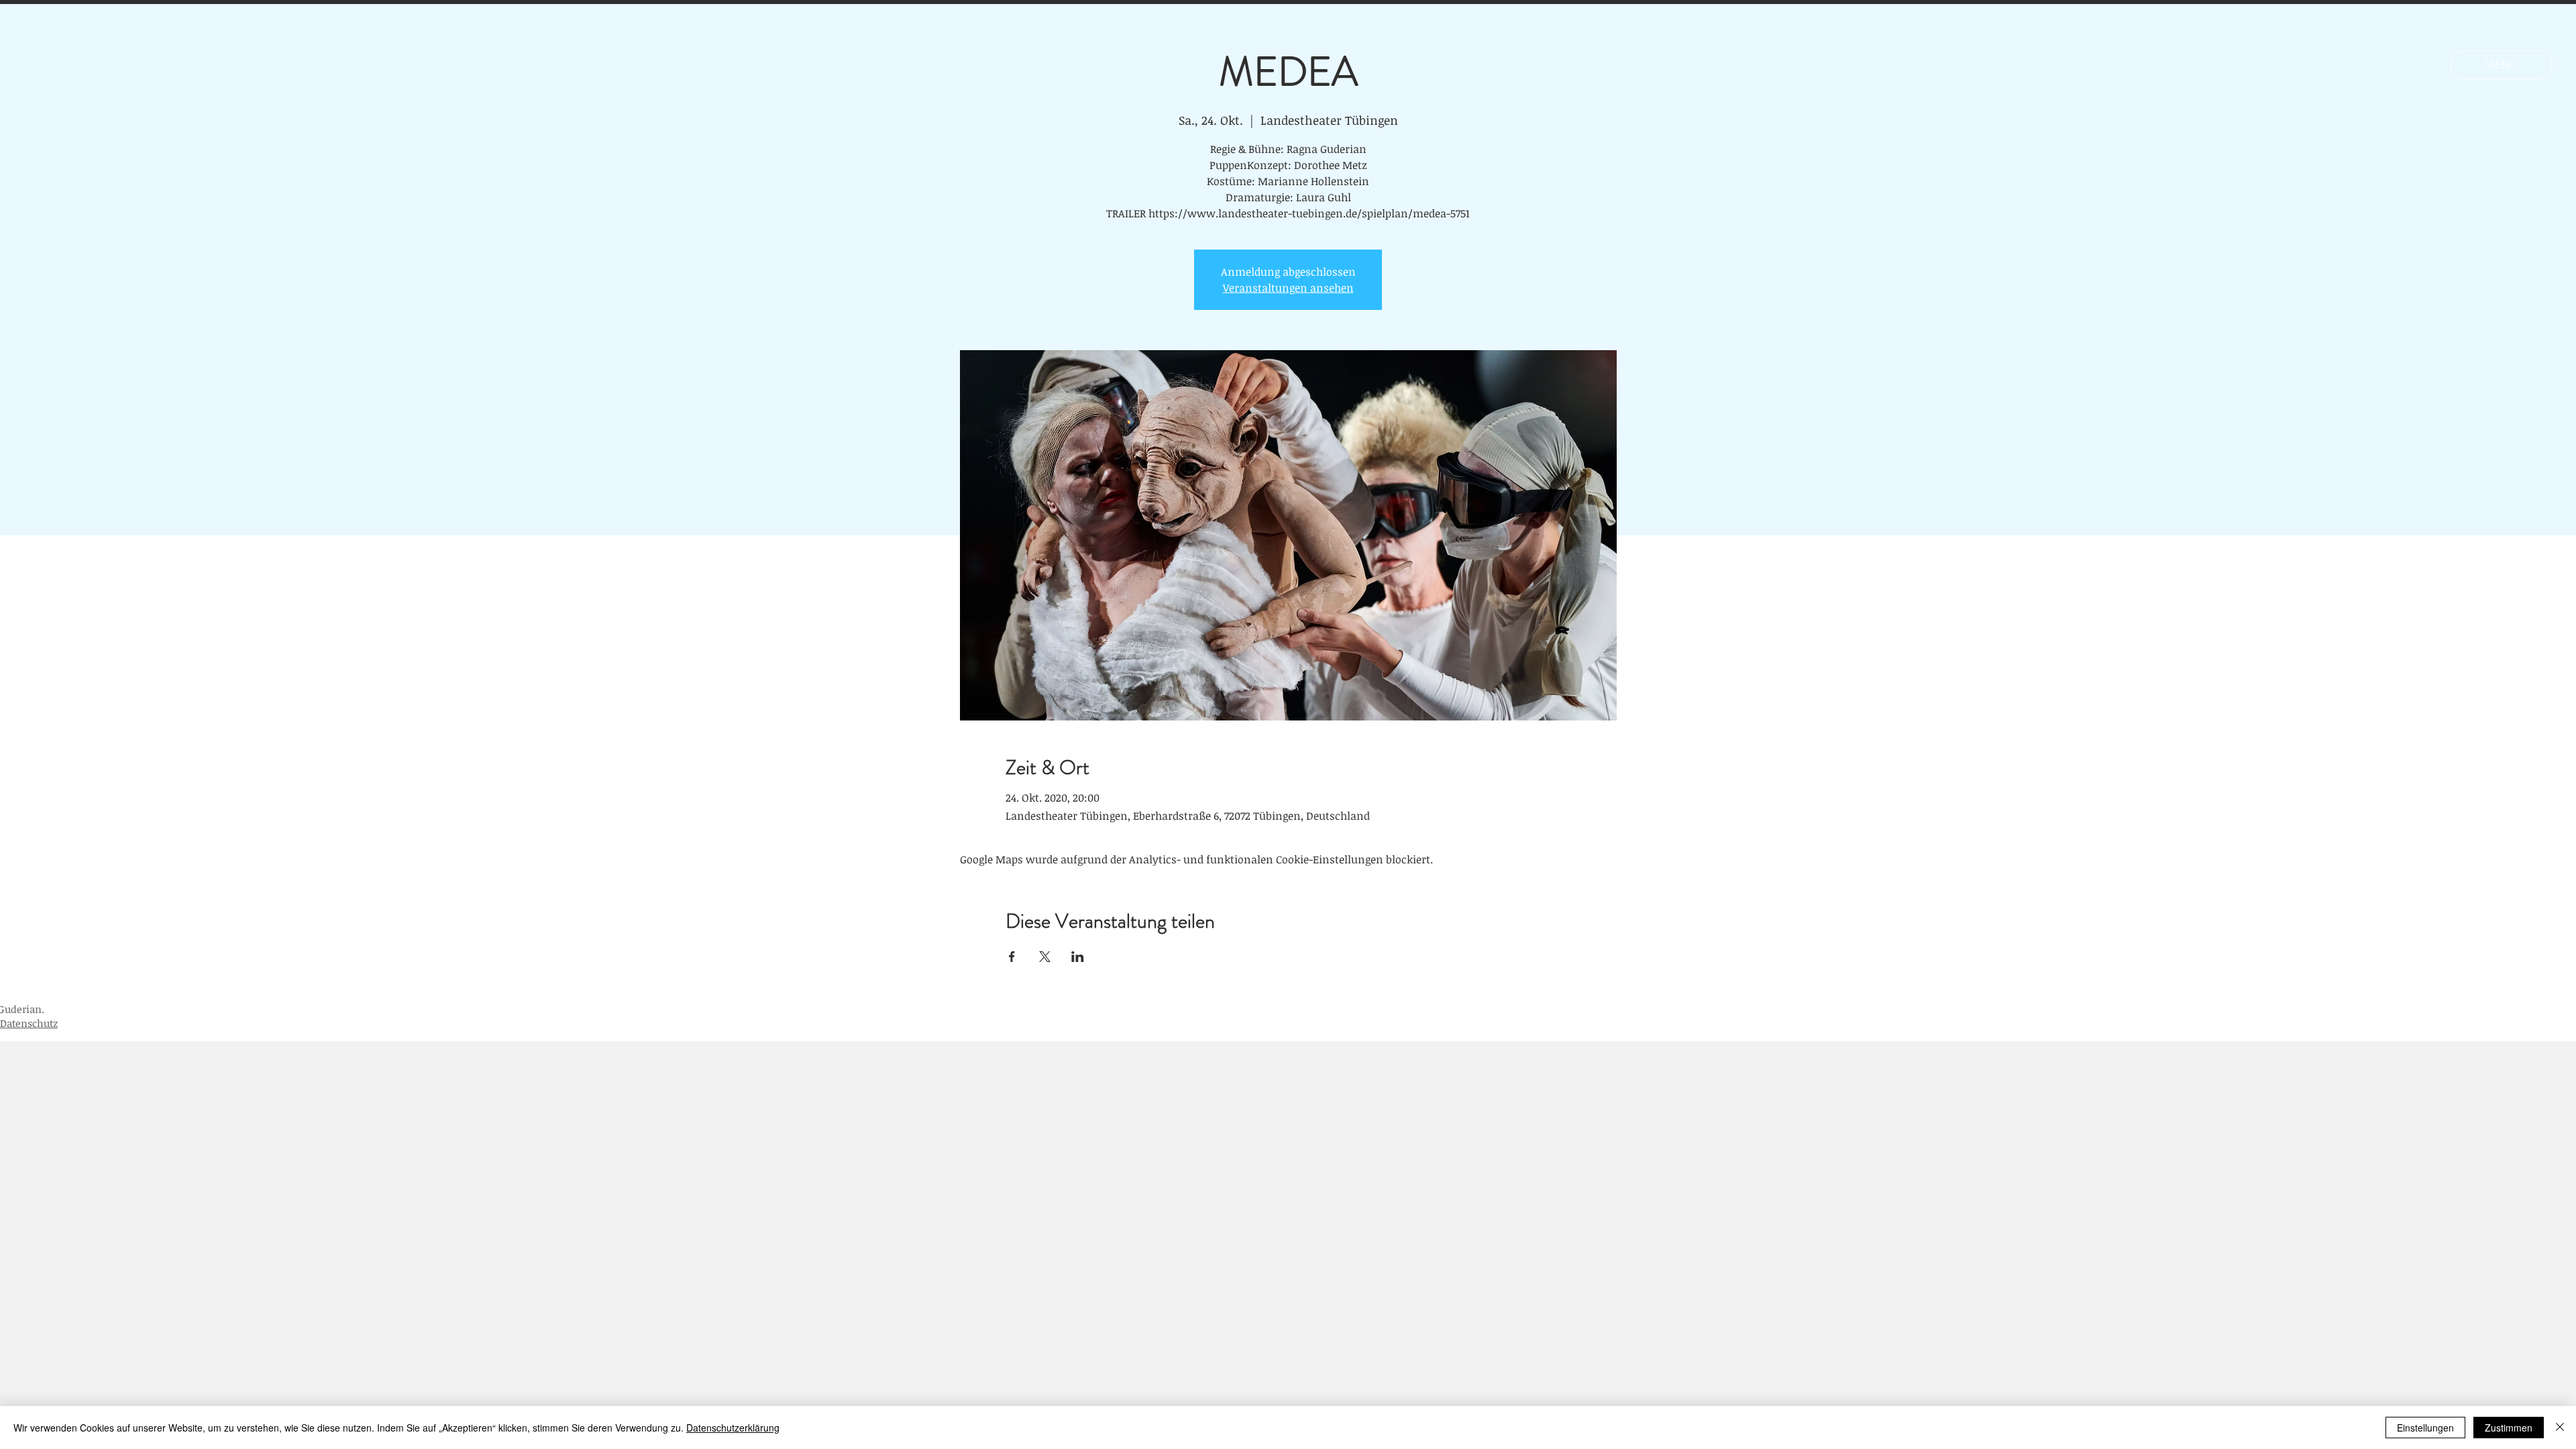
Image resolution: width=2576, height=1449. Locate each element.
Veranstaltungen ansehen (1288, 288)
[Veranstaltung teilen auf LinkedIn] (1078, 957)
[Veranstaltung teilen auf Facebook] (1012, 957)
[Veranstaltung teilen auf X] (1045, 957)
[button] (2501, 65)
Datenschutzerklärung (733, 1428)
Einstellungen (2425, 1428)
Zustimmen (2509, 1428)
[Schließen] (2560, 1428)
